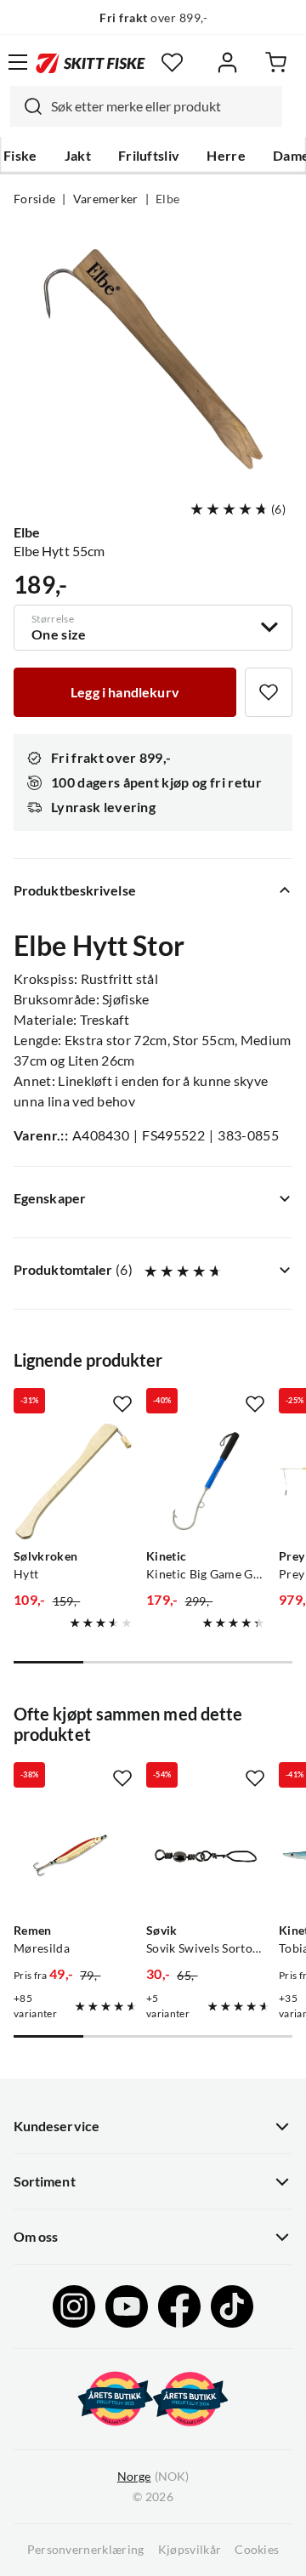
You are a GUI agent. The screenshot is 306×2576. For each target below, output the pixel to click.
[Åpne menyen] (18, 62)
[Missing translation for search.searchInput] (26, 106)
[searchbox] (162, 106)
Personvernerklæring (86, 2550)
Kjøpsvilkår (190, 2550)
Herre (226, 156)
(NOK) (153, 2476)
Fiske (20, 156)
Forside (34, 199)
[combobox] (146, 106)
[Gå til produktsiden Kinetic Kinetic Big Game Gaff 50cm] (206, 1481)
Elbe (167, 199)
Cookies (257, 2550)
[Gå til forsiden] (91, 62)
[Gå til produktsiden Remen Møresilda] (73, 1856)
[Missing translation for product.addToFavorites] (269, 692)
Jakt (78, 156)
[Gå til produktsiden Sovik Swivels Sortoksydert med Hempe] (206, 1856)
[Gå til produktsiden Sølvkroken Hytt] (73, 1481)
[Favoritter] (172, 63)
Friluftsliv (149, 156)
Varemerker (106, 199)
